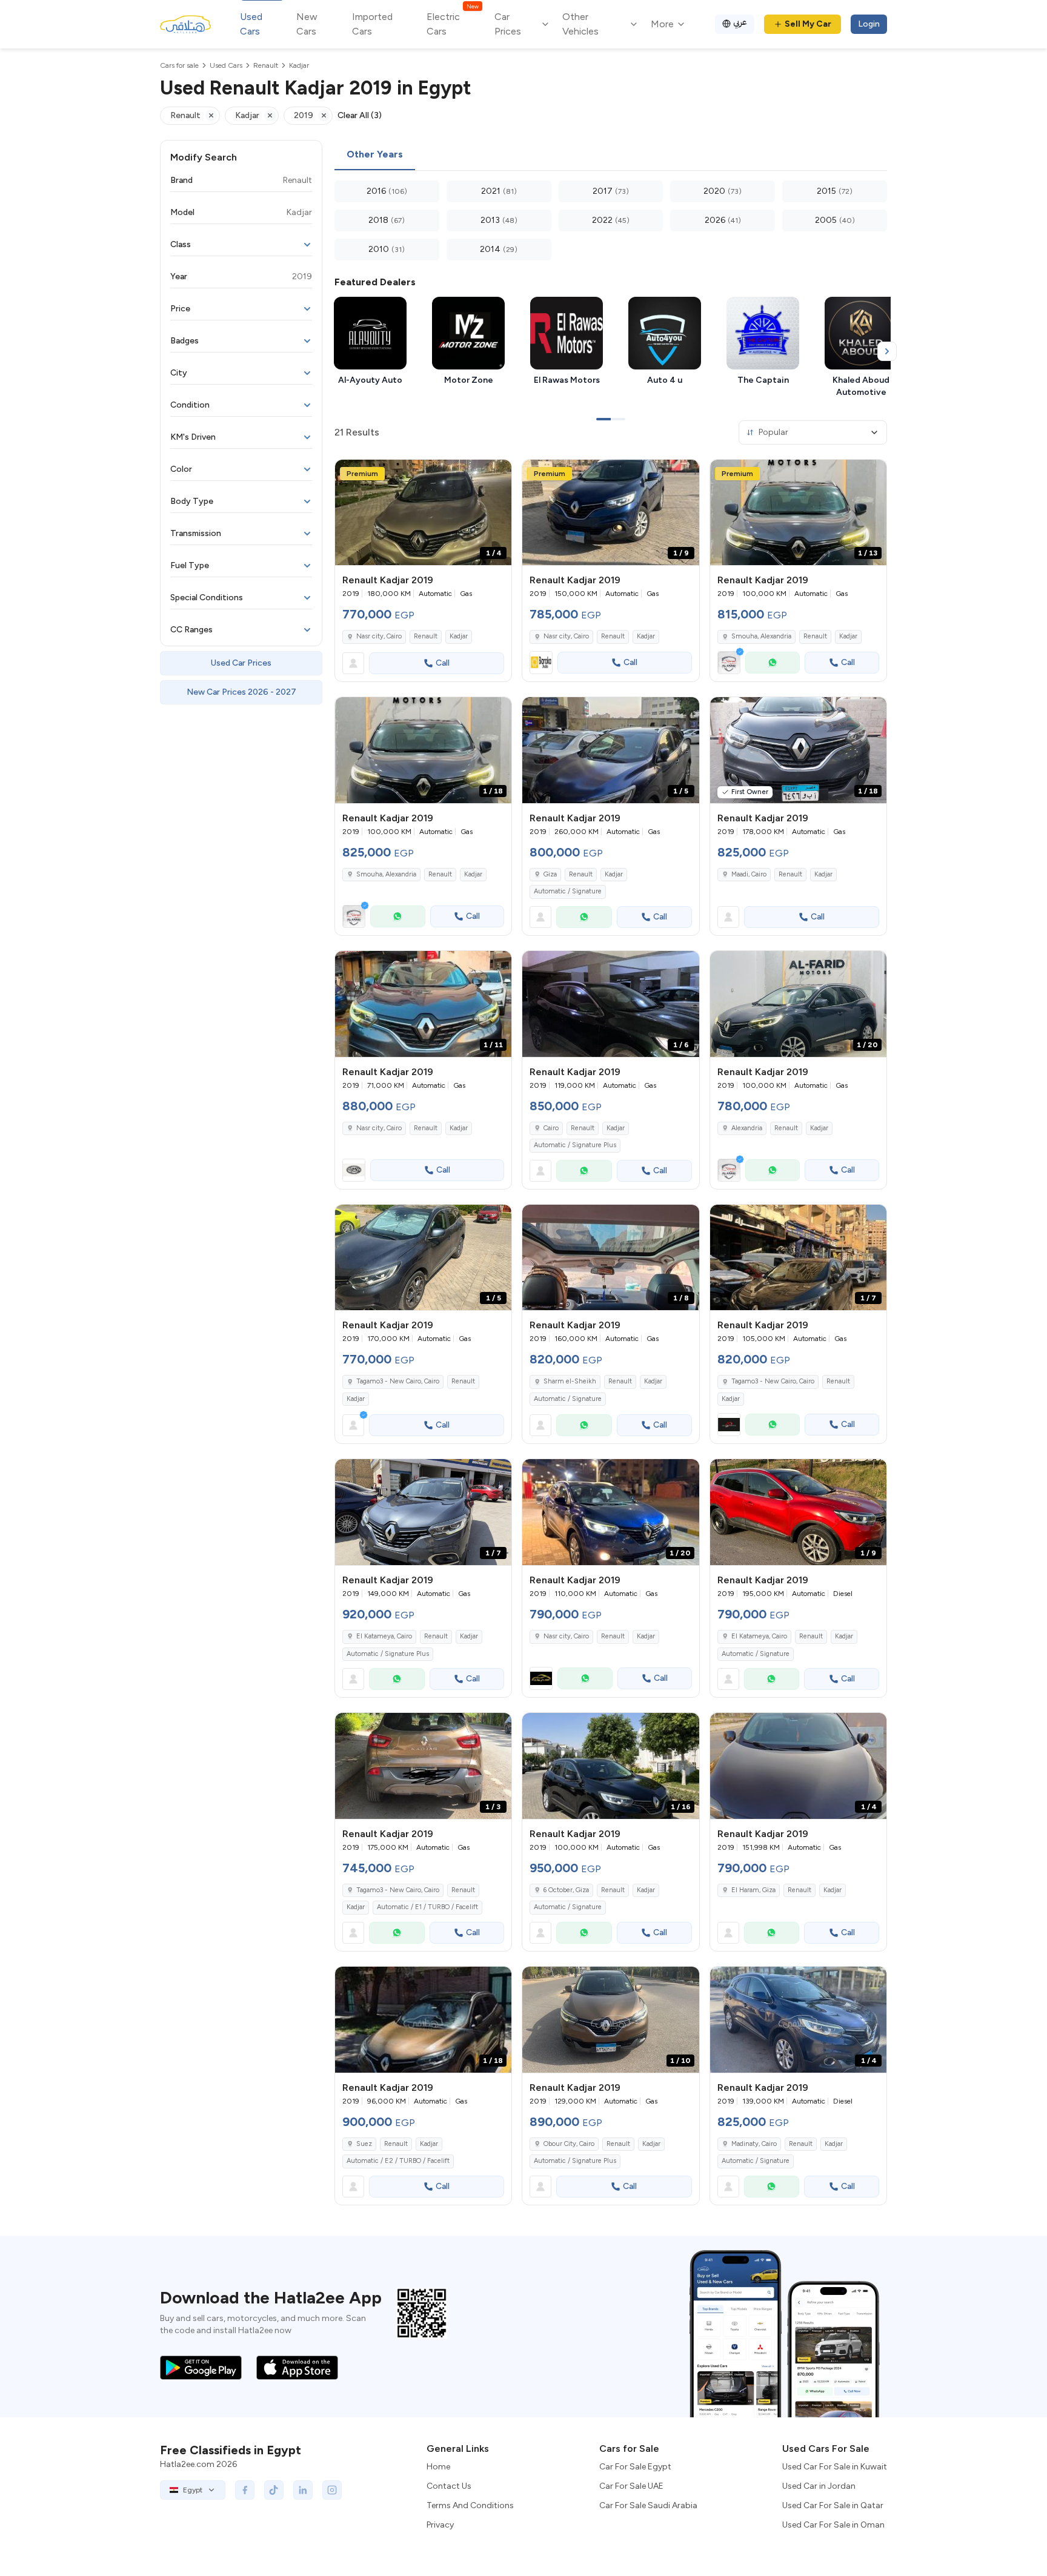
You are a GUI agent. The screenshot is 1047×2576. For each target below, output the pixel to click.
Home (438, 2467)
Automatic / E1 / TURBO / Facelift (427, 1907)
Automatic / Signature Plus (575, 1145)
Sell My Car (808, 24)
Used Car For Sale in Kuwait (835, 2467)
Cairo (551, 1128)
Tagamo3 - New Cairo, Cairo (398, 1381)
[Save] (497, 474)
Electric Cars (452, 23)
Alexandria (747, 1128)
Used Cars (251, 24)
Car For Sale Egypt (635, 2467)
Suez (364, 2144)
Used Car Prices (241, 663)
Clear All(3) (360, 115)
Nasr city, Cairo (379, 636)
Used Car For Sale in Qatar (833, 2505)
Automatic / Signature (568, 891)
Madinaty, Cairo (754, 2144)
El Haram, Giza (753, 1890)
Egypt (193, 2490)
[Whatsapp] (773, 663)
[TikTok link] (274, 2490)
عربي (740, 22)
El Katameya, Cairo (384, 1636)
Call (443, 663)
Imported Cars (372, 24)
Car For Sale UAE (631, 2486)
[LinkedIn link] (303, 2490)
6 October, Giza (566, 1890)
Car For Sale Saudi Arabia (648, 2505)
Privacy (440, 2525)
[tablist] (611, 155)
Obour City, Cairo (569, 2144)
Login (869, 24)
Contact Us (449, 2486)
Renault (426, 636)
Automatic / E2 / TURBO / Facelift (398, 2161)
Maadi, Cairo (749, 874)
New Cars (307, 24)
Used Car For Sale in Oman (833, 2525)
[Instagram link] (332, 2490)
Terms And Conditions (470, 2505)
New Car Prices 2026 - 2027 (241, 692)
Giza (550, 874)
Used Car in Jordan (819, 2486)
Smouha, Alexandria (761, 636)
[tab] (375, 155)
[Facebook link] (245, 2490)
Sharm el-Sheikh (570, 1381)
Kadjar (459, 636)
